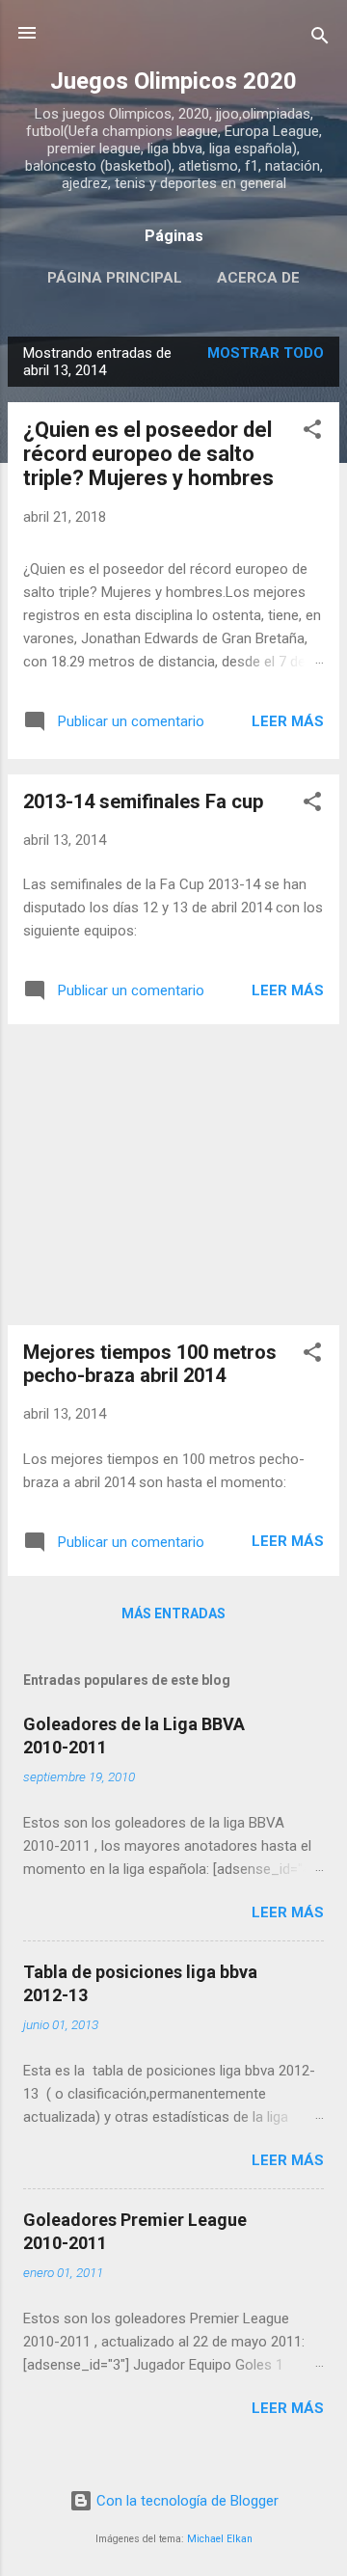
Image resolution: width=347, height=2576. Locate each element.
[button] (312, 433)
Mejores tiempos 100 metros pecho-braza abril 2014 (150, 1364)
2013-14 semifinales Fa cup (143, 801)
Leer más (288, 721)
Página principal (115, 278)
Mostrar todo (266, 353)
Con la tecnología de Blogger (186, 2501)
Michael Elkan (220, 2539)
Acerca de (258, 278)
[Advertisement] (173, 1175)
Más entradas (173, 1613)
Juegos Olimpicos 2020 (173, 81)
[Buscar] (320, 39)
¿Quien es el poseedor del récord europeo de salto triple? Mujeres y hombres (148, 454)
